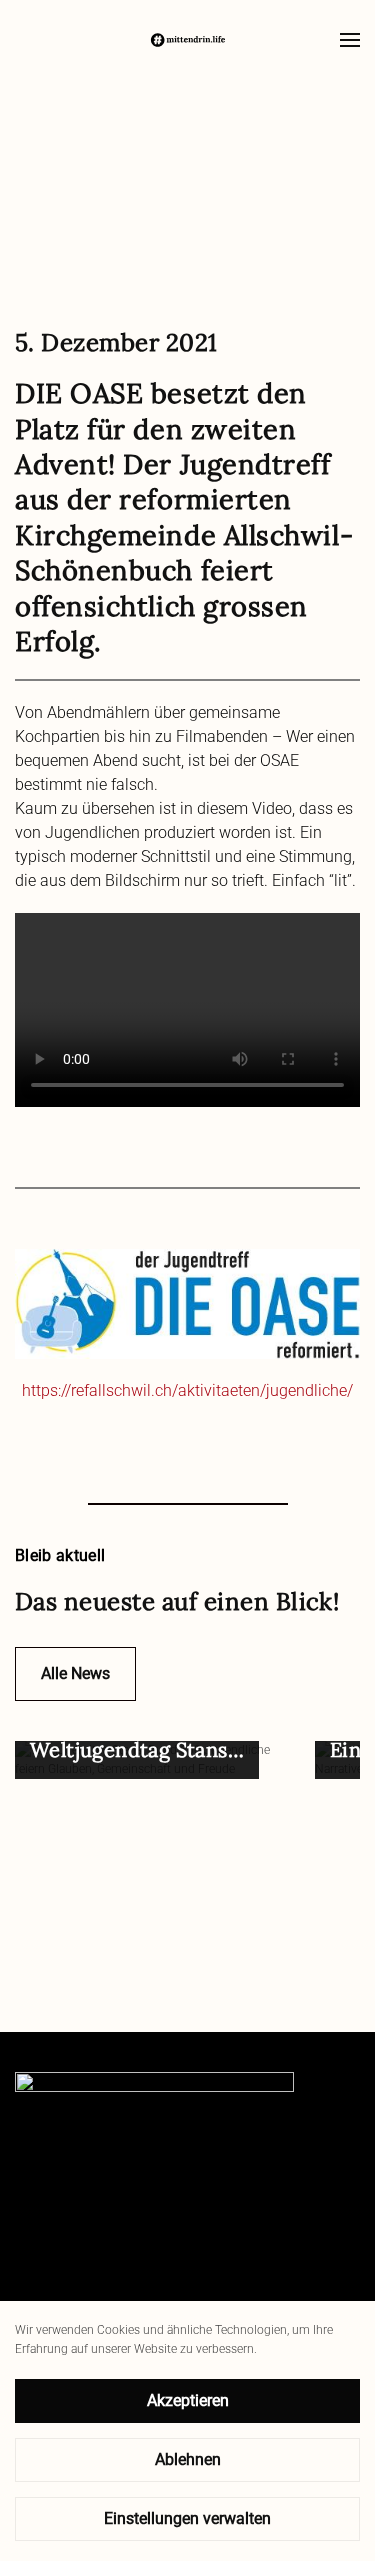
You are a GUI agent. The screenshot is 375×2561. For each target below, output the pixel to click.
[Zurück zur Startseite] (188, 40)
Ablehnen (188, 2459)
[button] (350, 40)
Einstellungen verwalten (187, 2518)
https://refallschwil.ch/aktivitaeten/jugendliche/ (187, 1390)
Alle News (75, 1673)
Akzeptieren (188, 2400)
